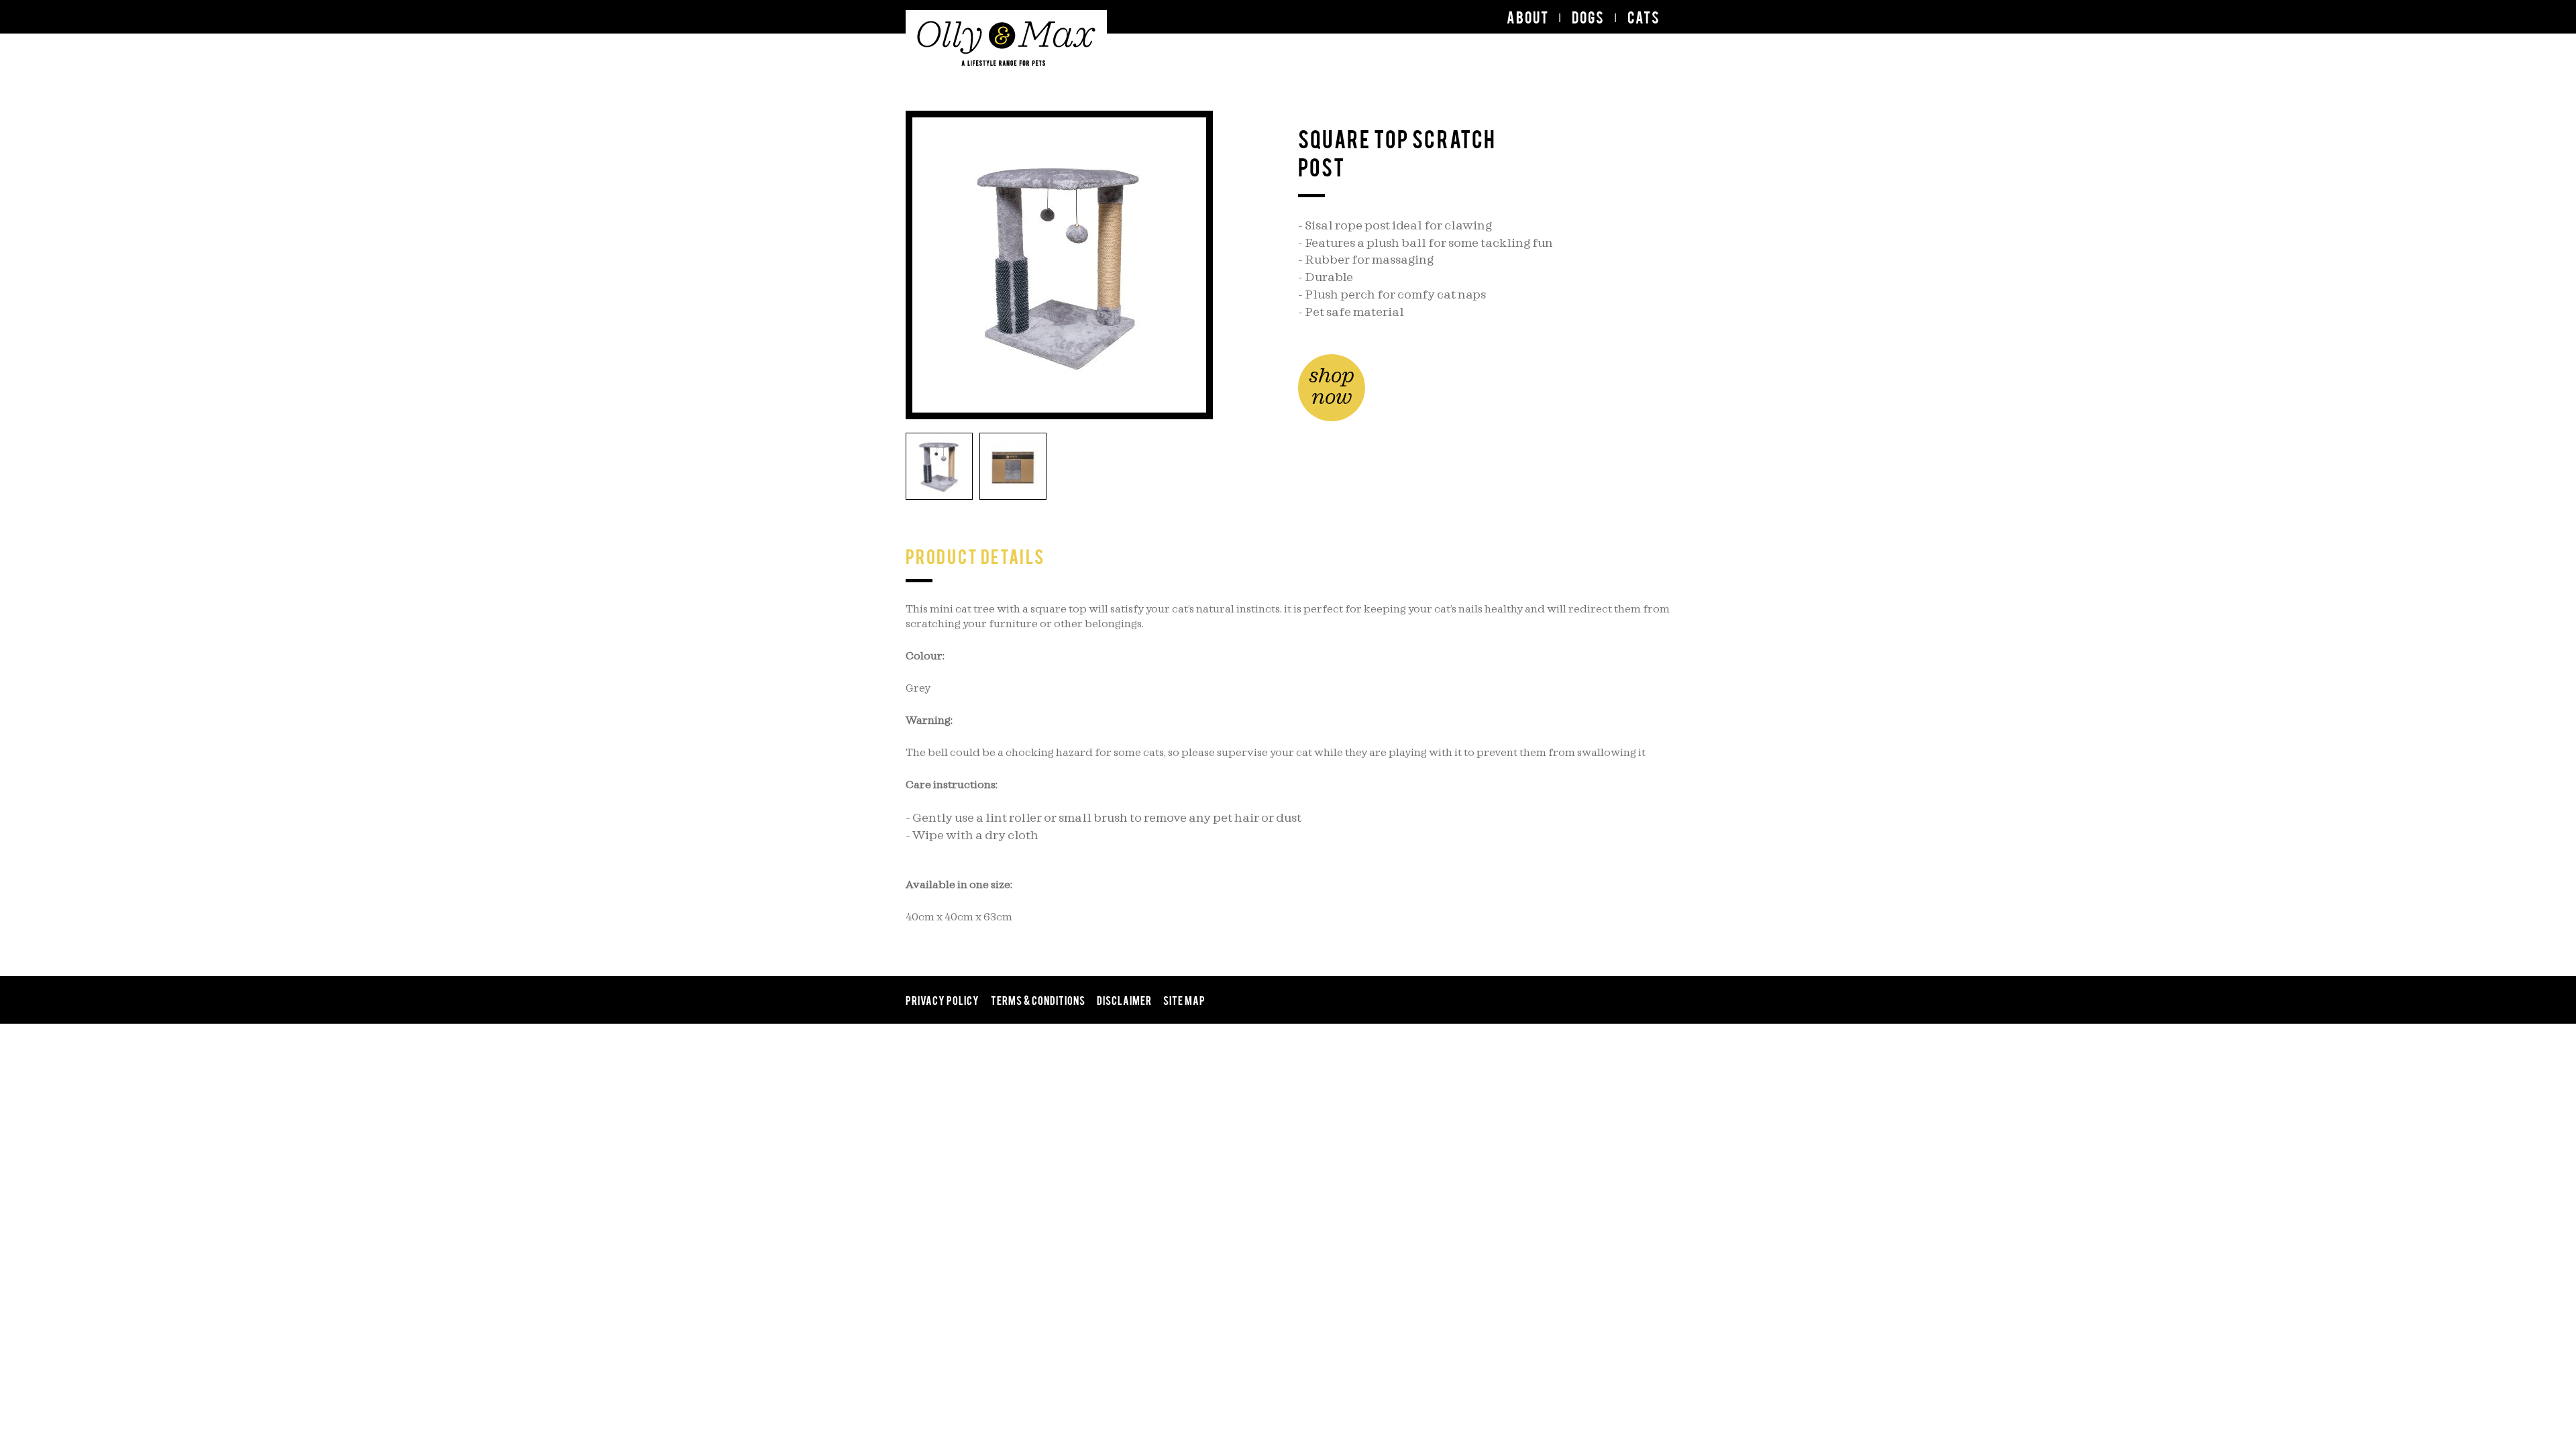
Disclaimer (1124, 1000)
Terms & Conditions (1038, 1000)
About (1528, 17)
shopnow (1332, 387)
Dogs (1588, 17)
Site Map (1184, 1000)
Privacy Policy (943, 1000)
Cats (1644, 17)
